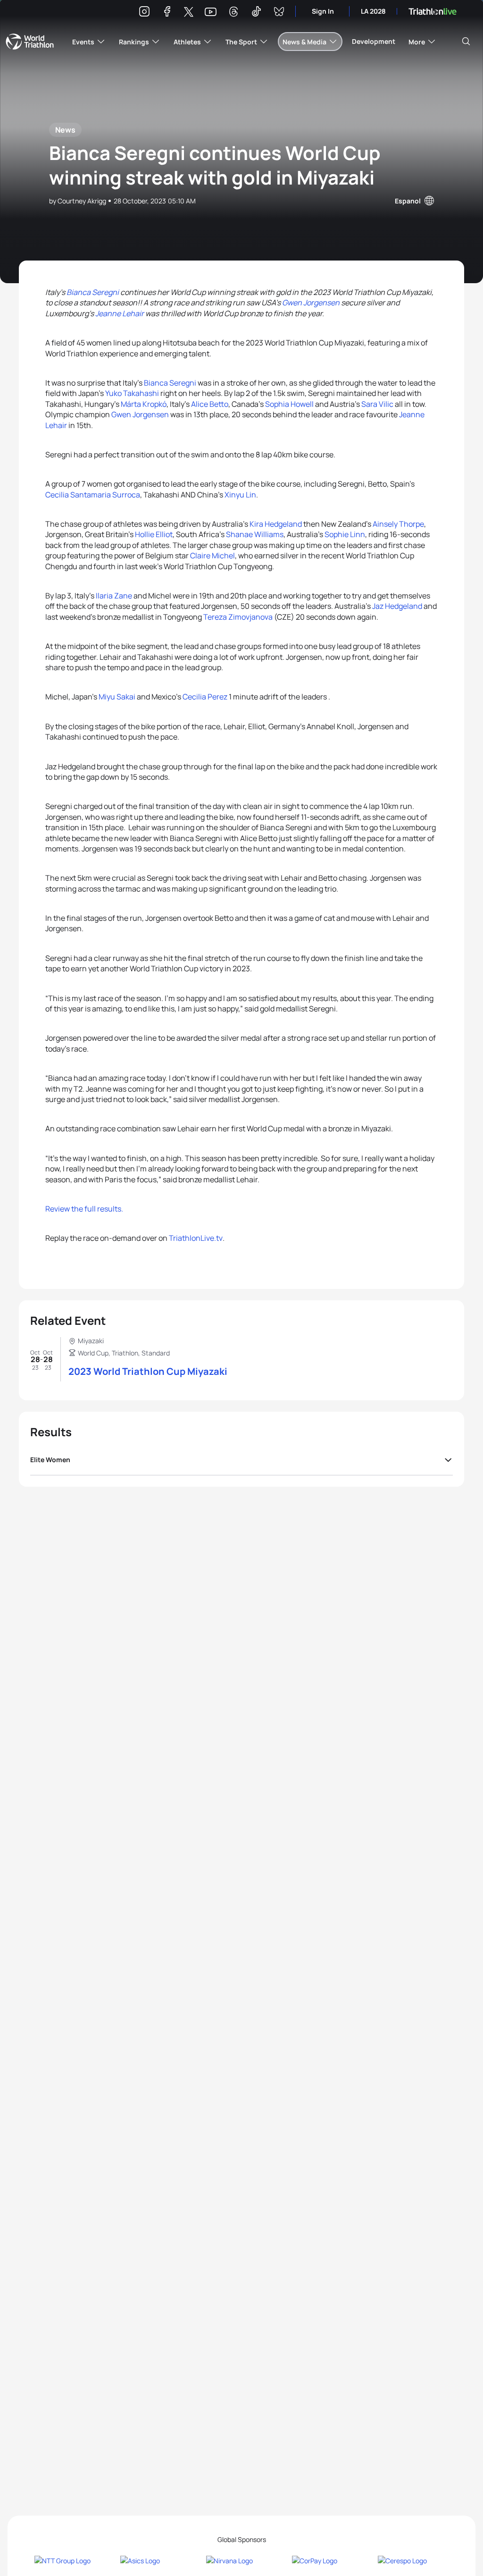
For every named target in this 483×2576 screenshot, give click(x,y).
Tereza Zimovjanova (238, 617)
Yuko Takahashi (132, 393)
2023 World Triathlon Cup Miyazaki (148, 1371)
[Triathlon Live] (433, 12)
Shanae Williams (255, 534)
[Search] (466, 42)
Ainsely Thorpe (398, 524)
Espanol (408, 201)
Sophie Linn (345, 534)
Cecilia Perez (205, 697)
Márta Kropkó (144, 404)
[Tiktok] (256, 13)
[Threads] (233, 13)
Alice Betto (210, 404)
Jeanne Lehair (120, 313)
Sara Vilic (377, 404)
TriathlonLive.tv (196, 1238)
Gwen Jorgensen (311, 303)
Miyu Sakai (117, 697)
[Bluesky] (279, 13)
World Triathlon (30, 42)
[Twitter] (189, 13)
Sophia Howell (289, 404)
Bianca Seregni (93, 292)
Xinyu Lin (240, 495)
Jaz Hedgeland (398, 606)
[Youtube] (211, 12)
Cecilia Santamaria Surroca (93, 495)
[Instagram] (144, 13)
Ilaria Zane (114, 596)
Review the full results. (84, 1209)
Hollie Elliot (154, 534)
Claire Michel (212, 556)
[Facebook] (167, 13)
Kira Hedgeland (276, 524)
